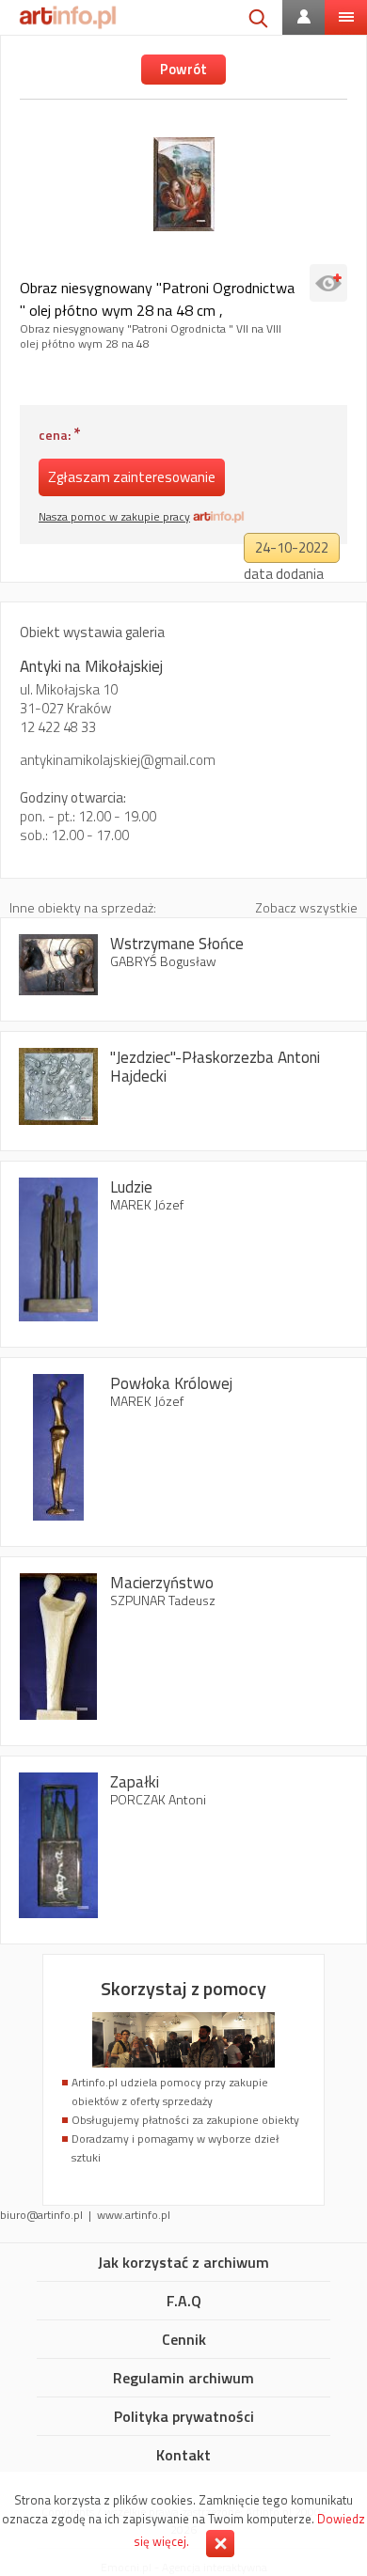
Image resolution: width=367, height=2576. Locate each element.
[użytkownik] (303, 17)
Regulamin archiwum (183, 2379)
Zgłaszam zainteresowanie (132, 477)
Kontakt (183, 2456)
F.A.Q (184, 2302)
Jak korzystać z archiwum (183, 2263)
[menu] (346, 17)
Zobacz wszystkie (306, 907)
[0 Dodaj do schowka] (328, 283)
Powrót (183, 69)
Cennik (184, 2340)
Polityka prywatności (184, 2417)
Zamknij (220, 2544)
